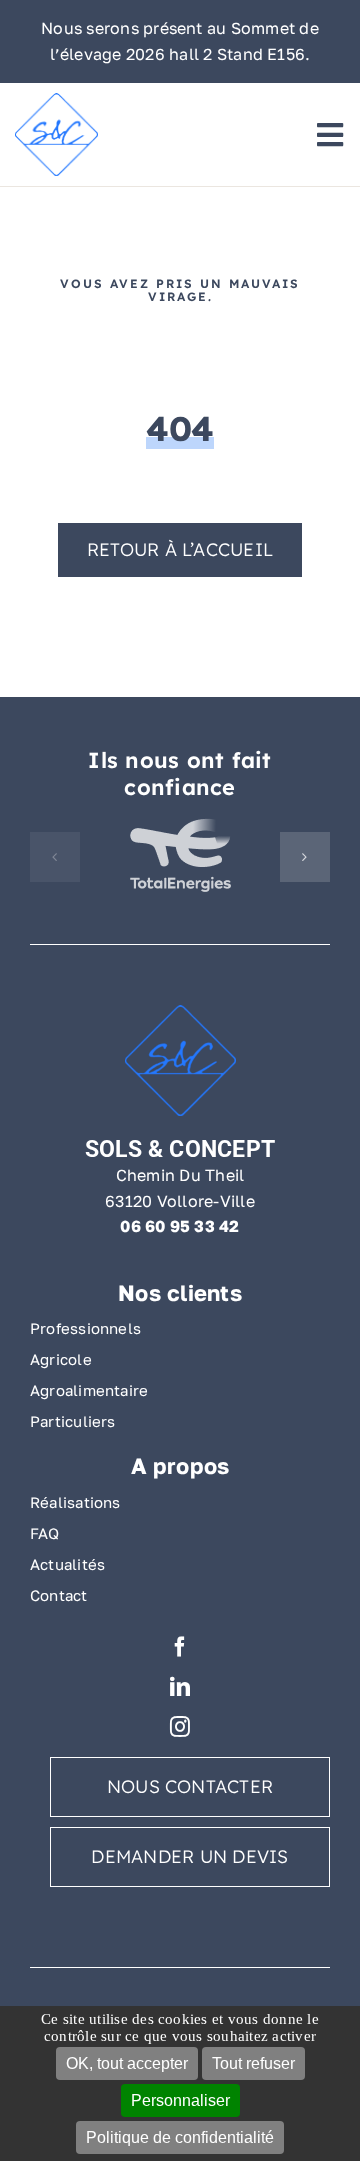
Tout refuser (253, 2063)
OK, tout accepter (127, 2063)
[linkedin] (180, 1687)
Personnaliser (180, 2100)
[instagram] (180, 1727)
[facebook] (180, 1647)
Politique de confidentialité (180, 2137)
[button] (55, 857)
